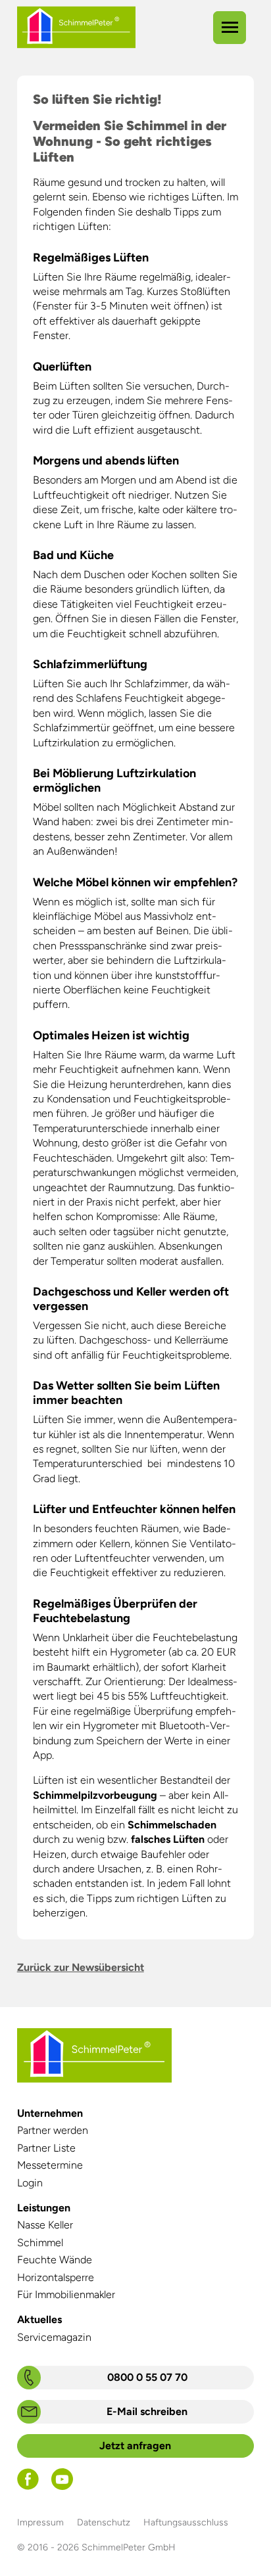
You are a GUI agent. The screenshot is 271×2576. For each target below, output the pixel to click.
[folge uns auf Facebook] (28, 2486)
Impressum (40, 2522)
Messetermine (50, 2165)
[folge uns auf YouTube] (62, 2486)
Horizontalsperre (56, 2277)
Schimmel (40, 2243)
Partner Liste (46, 2148)
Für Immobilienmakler (66, 2294)
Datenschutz (104, 2522)
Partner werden (53, 2130)
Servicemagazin (54, 2337)
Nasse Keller (45, 2225)
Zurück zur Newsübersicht (81, 1967)
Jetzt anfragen (135, 2446)
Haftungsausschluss (186, 2522)
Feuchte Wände (55, 2260)
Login (30, 2183)
